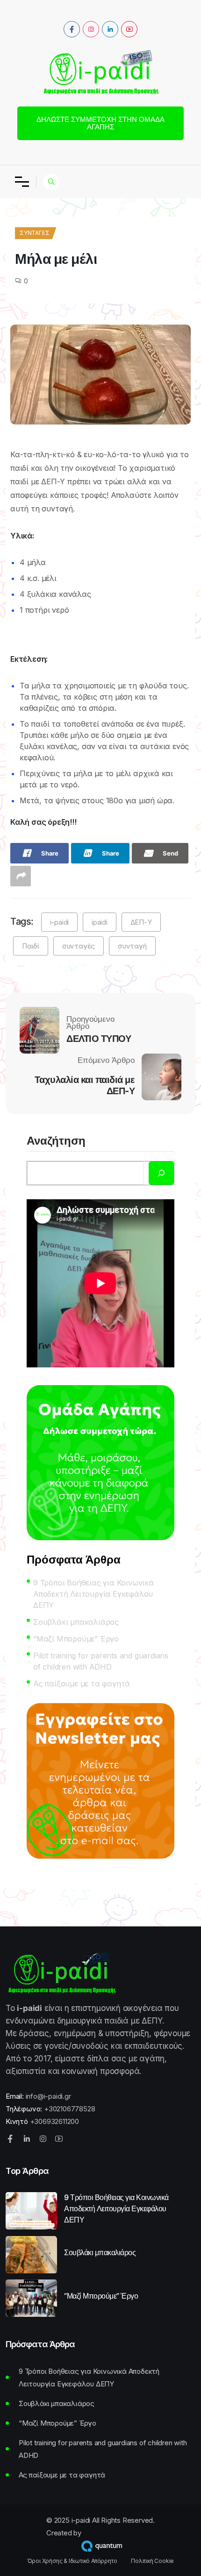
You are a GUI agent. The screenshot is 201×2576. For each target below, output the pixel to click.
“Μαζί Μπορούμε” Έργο (76, 1639)
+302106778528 (69, 2109)
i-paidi (60, 922)
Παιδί (31, 946)
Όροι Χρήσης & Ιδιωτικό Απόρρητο (72, 2561)
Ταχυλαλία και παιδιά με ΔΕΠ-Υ (85, 1085)
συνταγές (79, 946)
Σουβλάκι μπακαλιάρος (76, 1622)
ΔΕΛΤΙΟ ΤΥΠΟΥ (99, 1039)
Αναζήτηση (56, 1141)
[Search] (161, 1173)
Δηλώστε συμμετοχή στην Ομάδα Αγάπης (100, 123)
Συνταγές (34, 233)
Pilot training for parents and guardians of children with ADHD (101, 1661)
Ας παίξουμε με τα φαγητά (82, 1684)
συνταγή (132, 946)
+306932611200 (54, 2121)
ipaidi (100, 922)
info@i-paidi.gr (48, 2096)
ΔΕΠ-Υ (141, 922)
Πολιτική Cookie (152, 2561)
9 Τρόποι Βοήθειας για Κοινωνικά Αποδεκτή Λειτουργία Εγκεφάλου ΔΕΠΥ (93, 1594)
